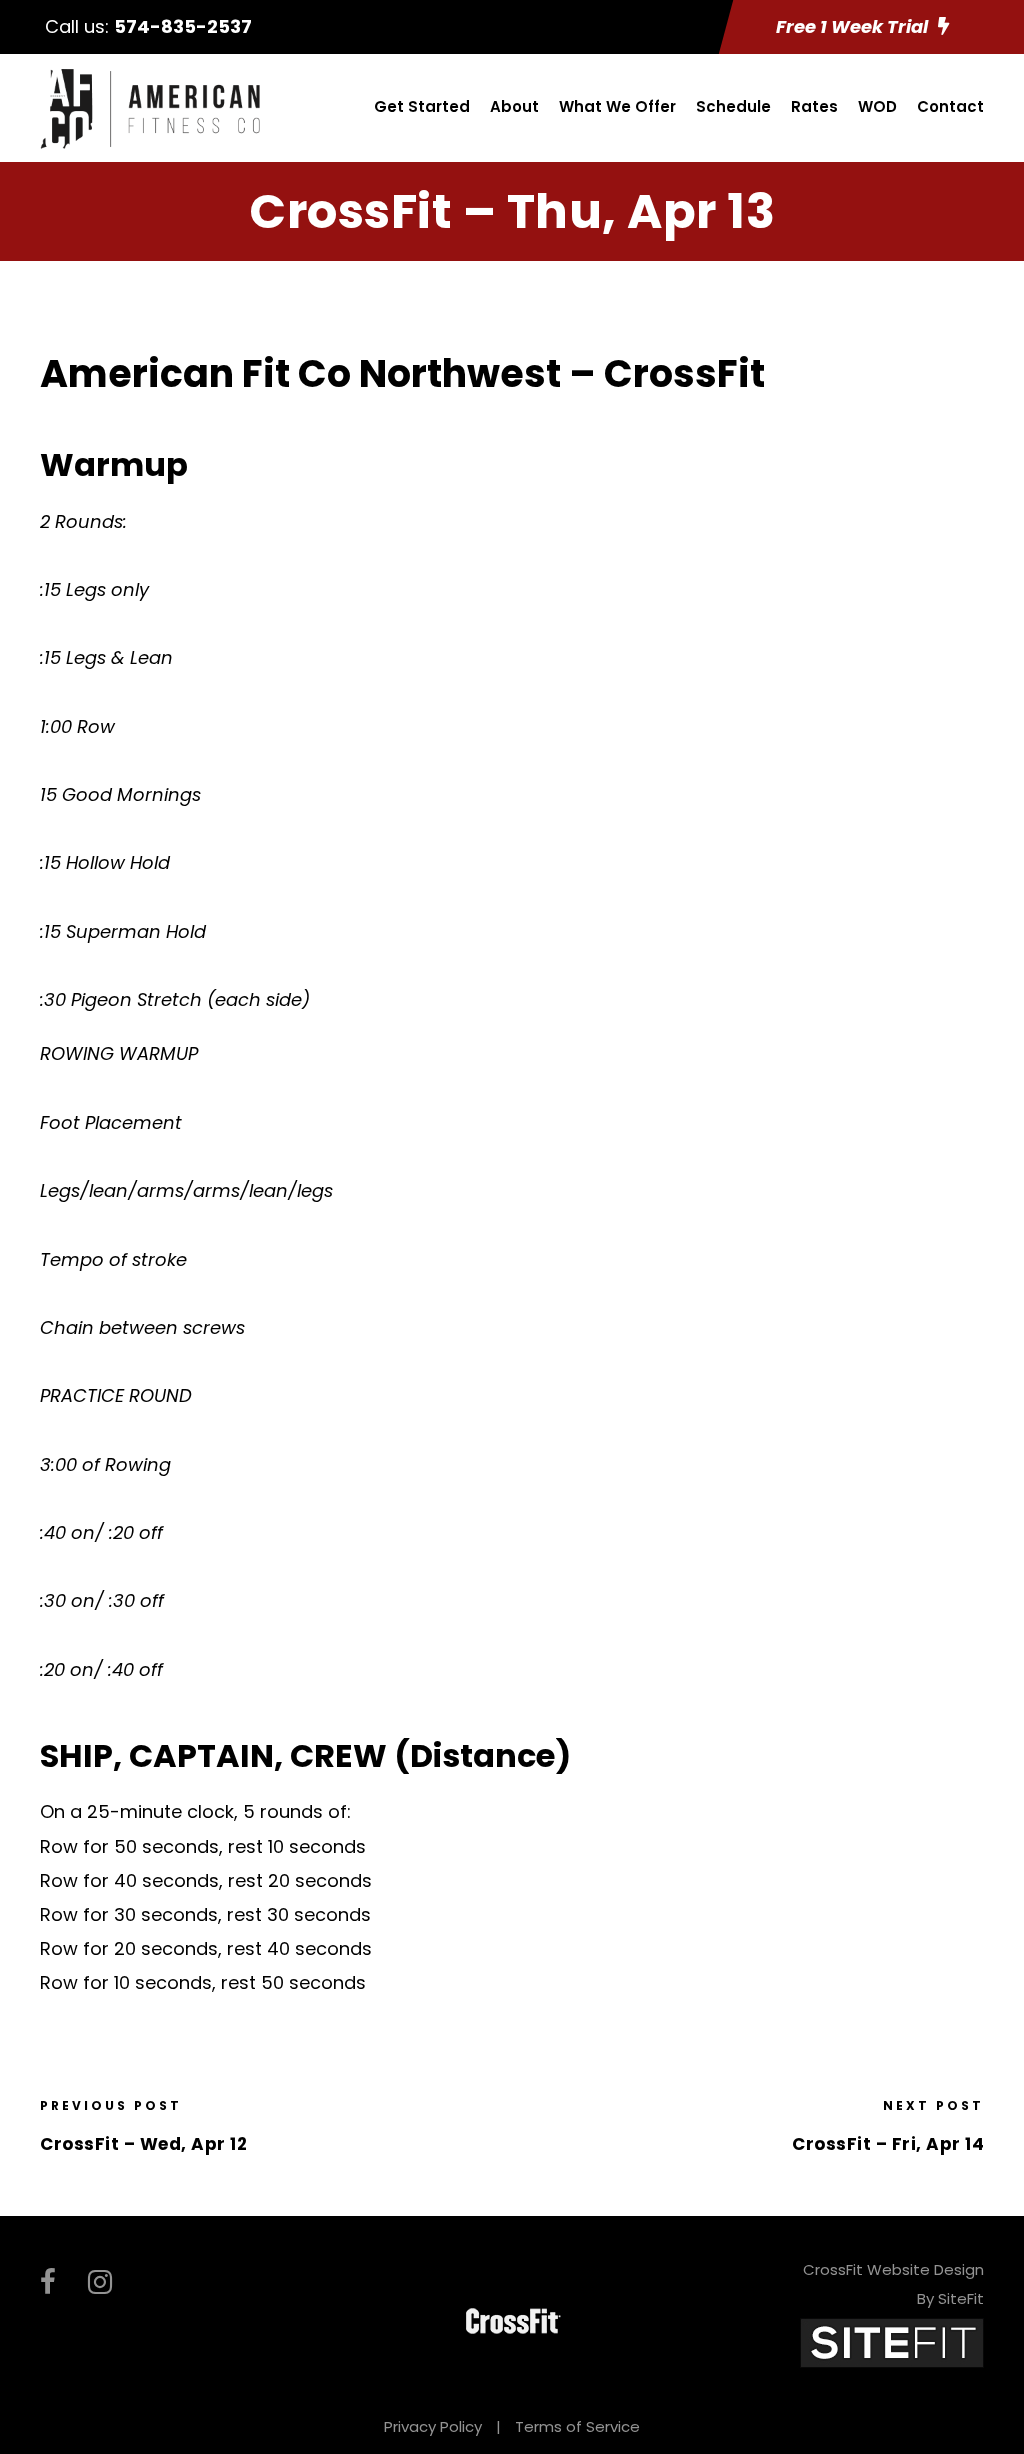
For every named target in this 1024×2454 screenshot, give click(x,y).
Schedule (733, 106)
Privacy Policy (433, 2426)
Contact (950, 106)
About (514, 106)
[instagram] (100, 2282)
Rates (814, 106)
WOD (877, 106)
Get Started (422, 106)
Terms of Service (577, 2426)
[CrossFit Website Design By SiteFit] (892, 2342)
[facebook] (48, 2282)
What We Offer (617, 106)
